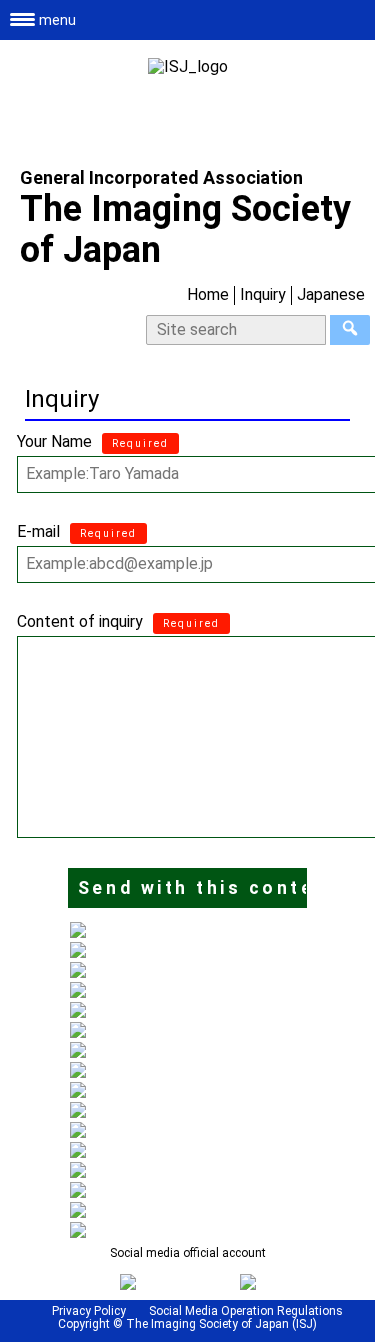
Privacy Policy (89, 1311)
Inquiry (263, 294)
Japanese (331, 294)
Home (208, 294)
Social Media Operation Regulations (246, 1311)
